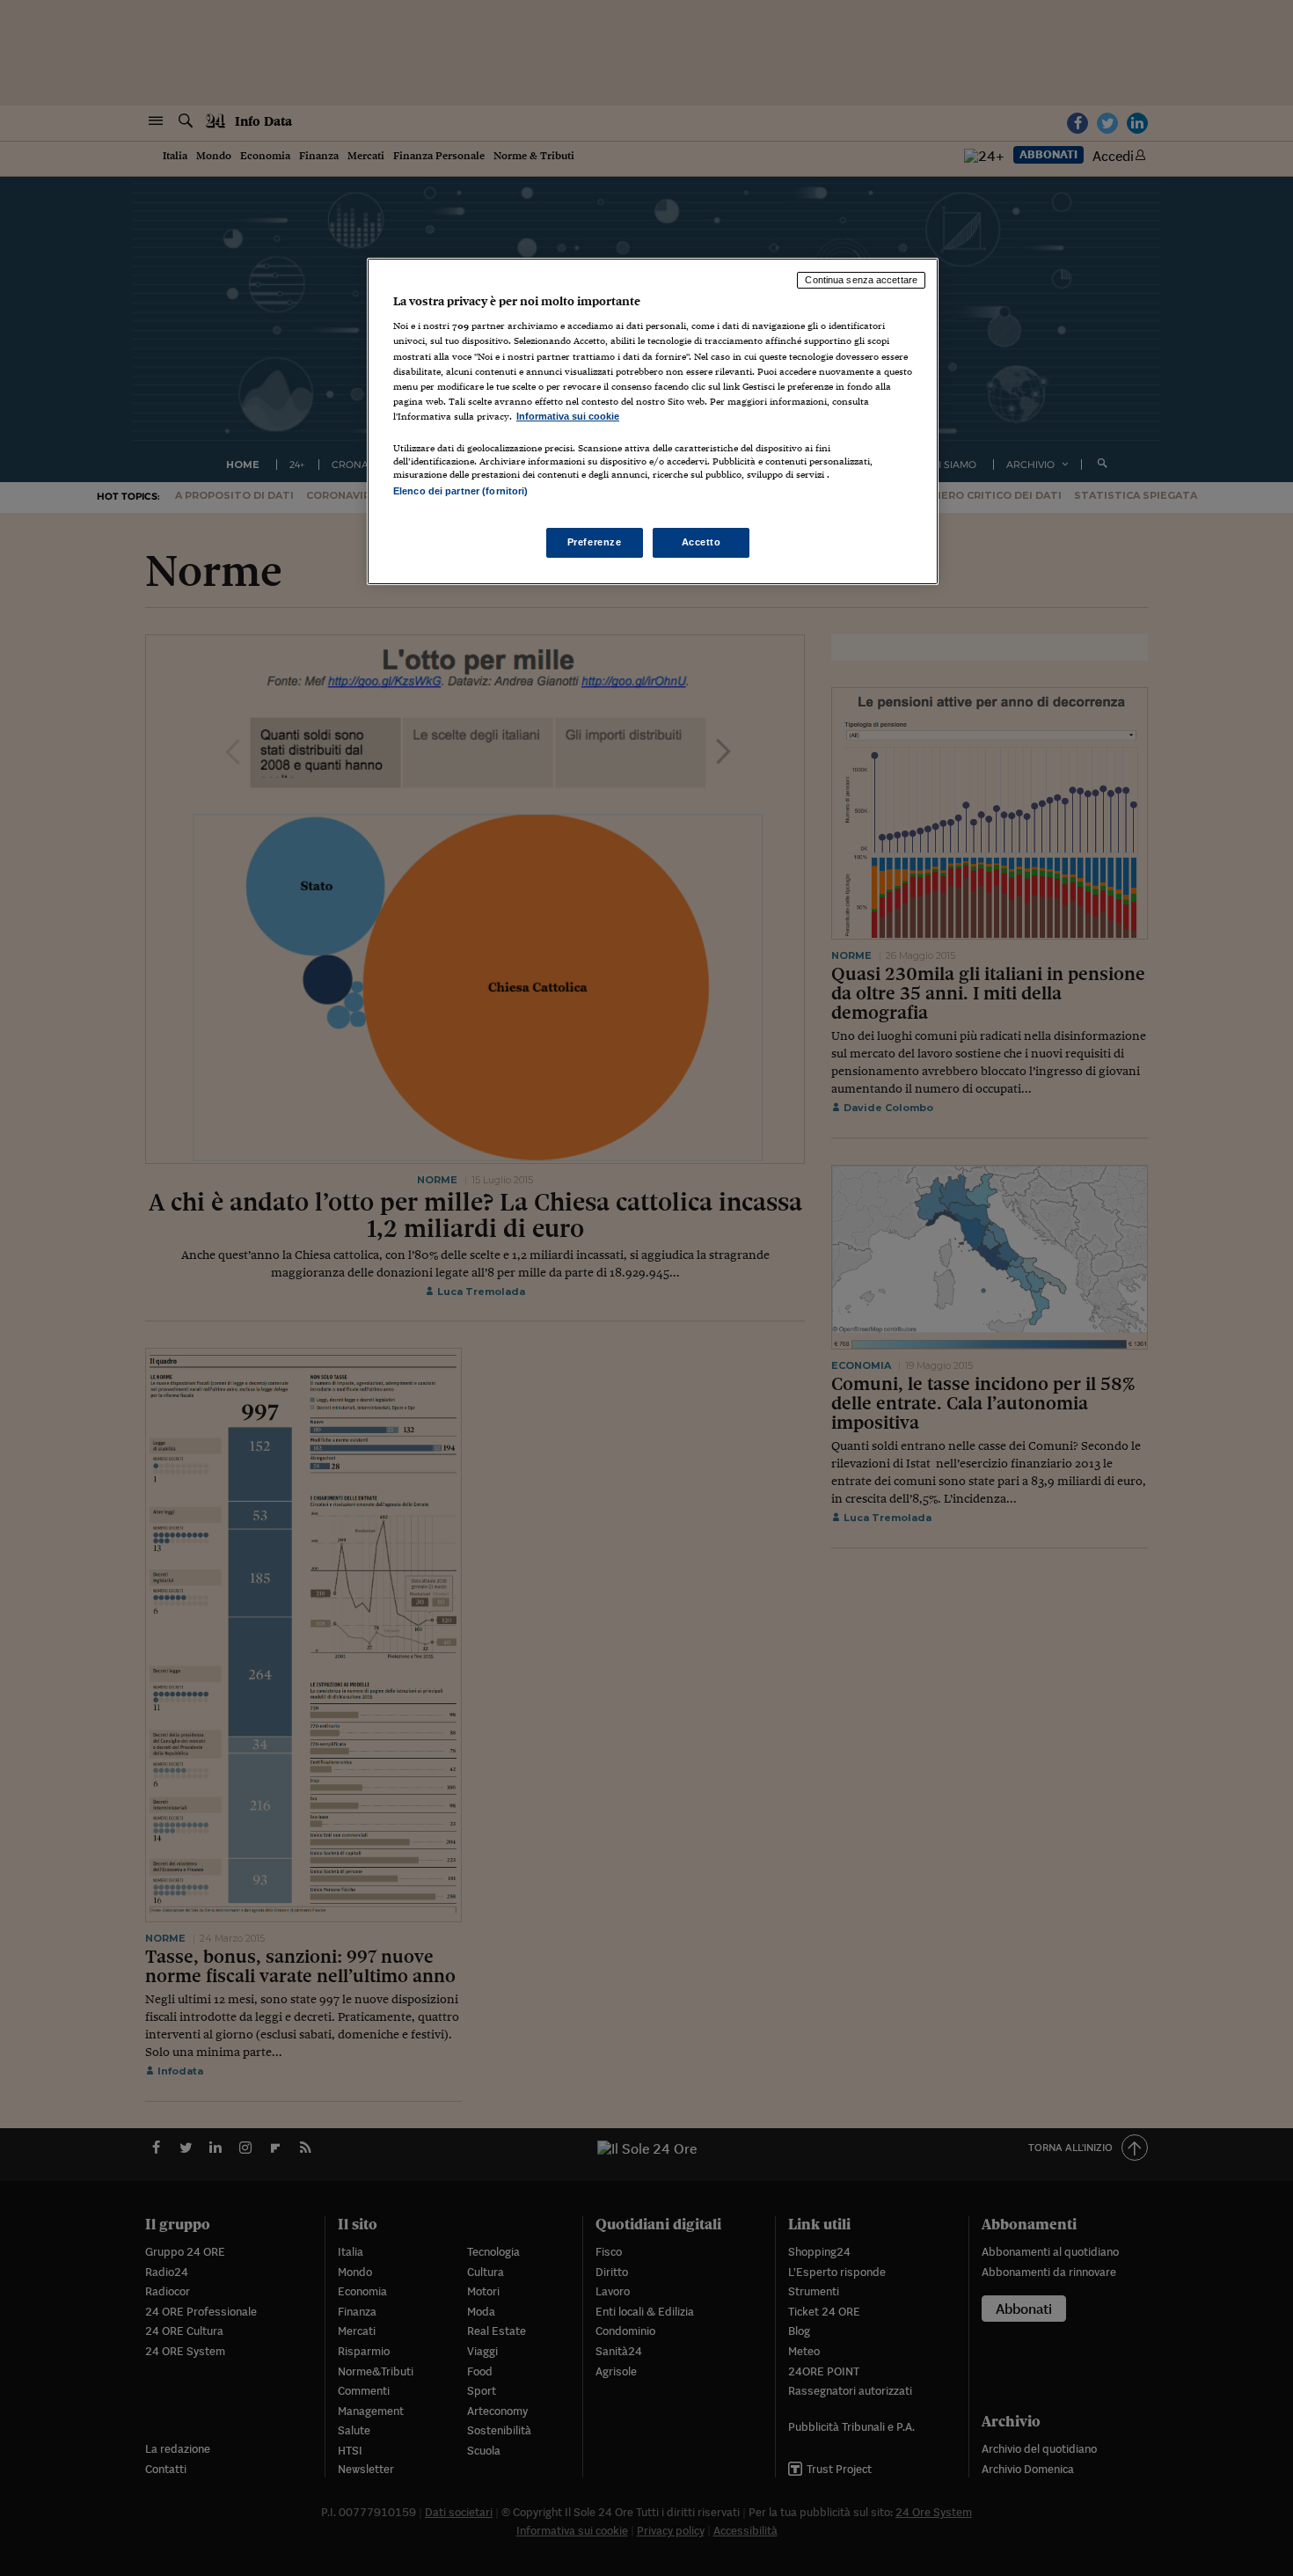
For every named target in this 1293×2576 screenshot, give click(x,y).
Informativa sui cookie (568, 416)
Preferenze (595, 542)
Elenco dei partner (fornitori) (460, 491)
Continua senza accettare (861, 280)
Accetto (701, 542)
